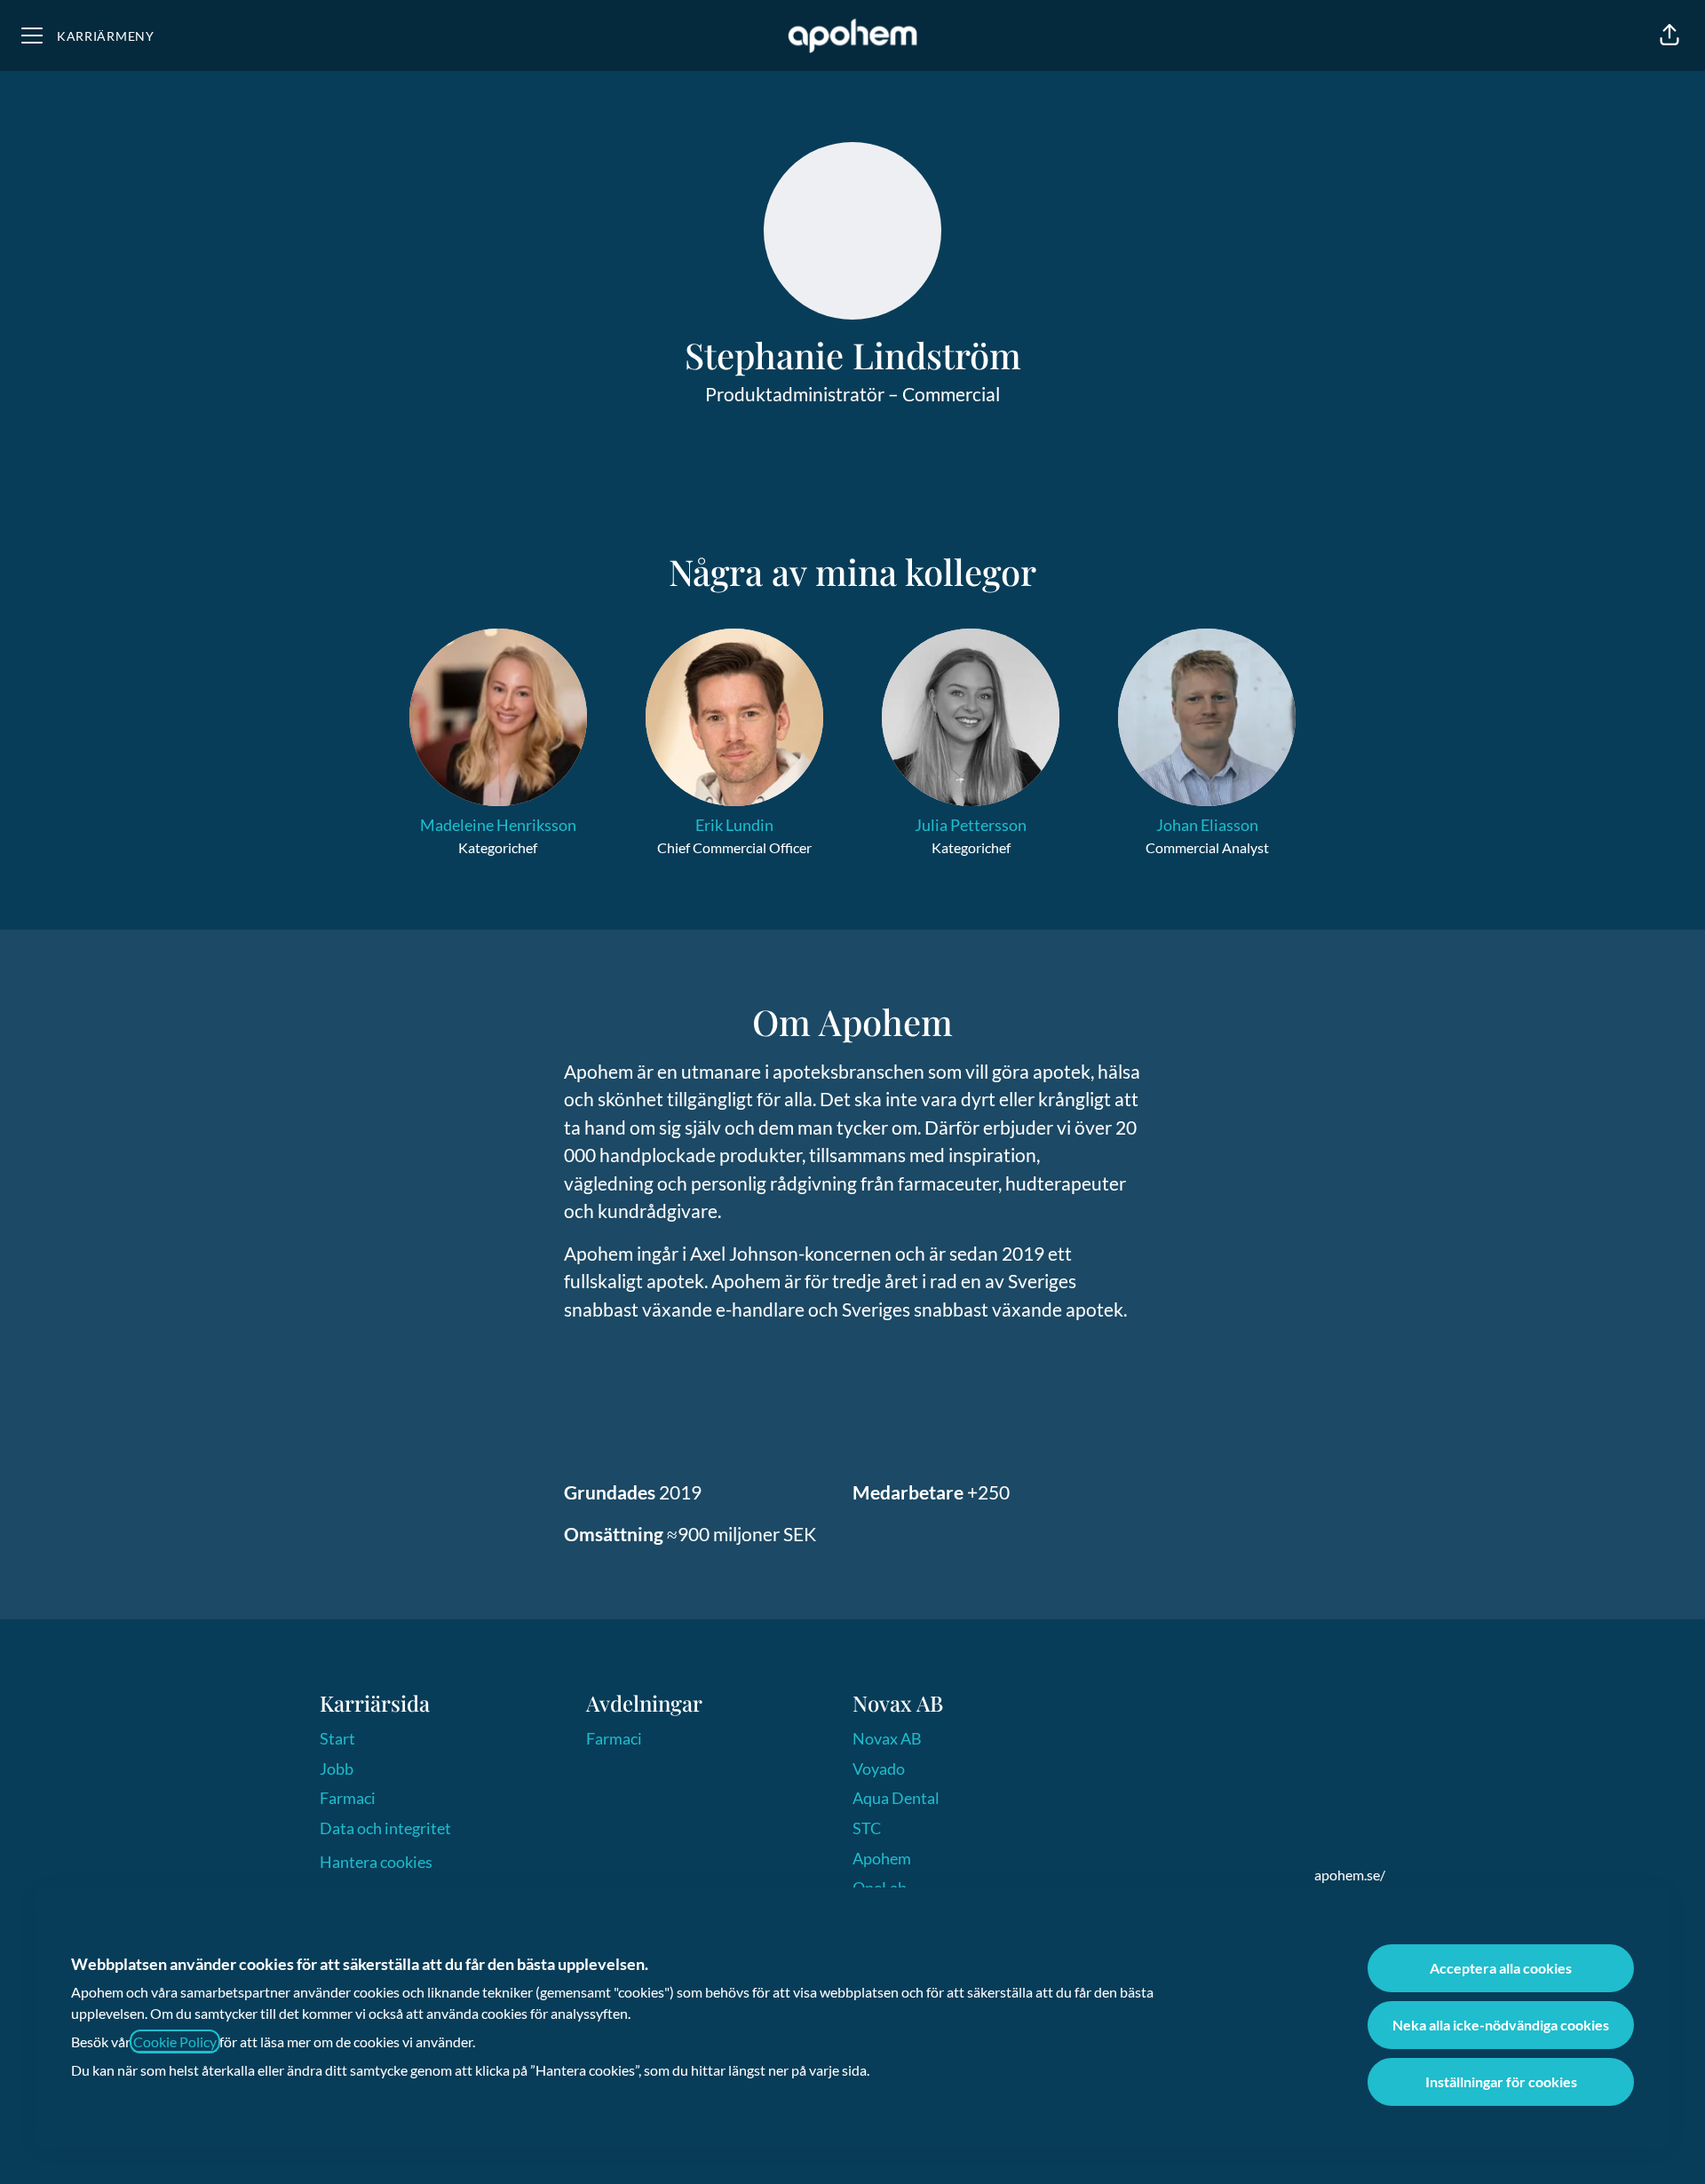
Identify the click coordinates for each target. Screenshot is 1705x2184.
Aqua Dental (896, 1798)
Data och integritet (385, 1828)
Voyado (879, 1769)
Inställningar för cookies (1501, 2081)
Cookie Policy (175, 2042)
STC (867, 1828)
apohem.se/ (1350, 1875)
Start (337, 1738)
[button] (1669, 36)
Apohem (882, 1858)
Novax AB (887, 1738)
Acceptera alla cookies (1501, 1968)
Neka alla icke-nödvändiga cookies (1501, 2025)
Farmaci (348, 1798)
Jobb (337, 1769)
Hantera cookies (376, 1862)
